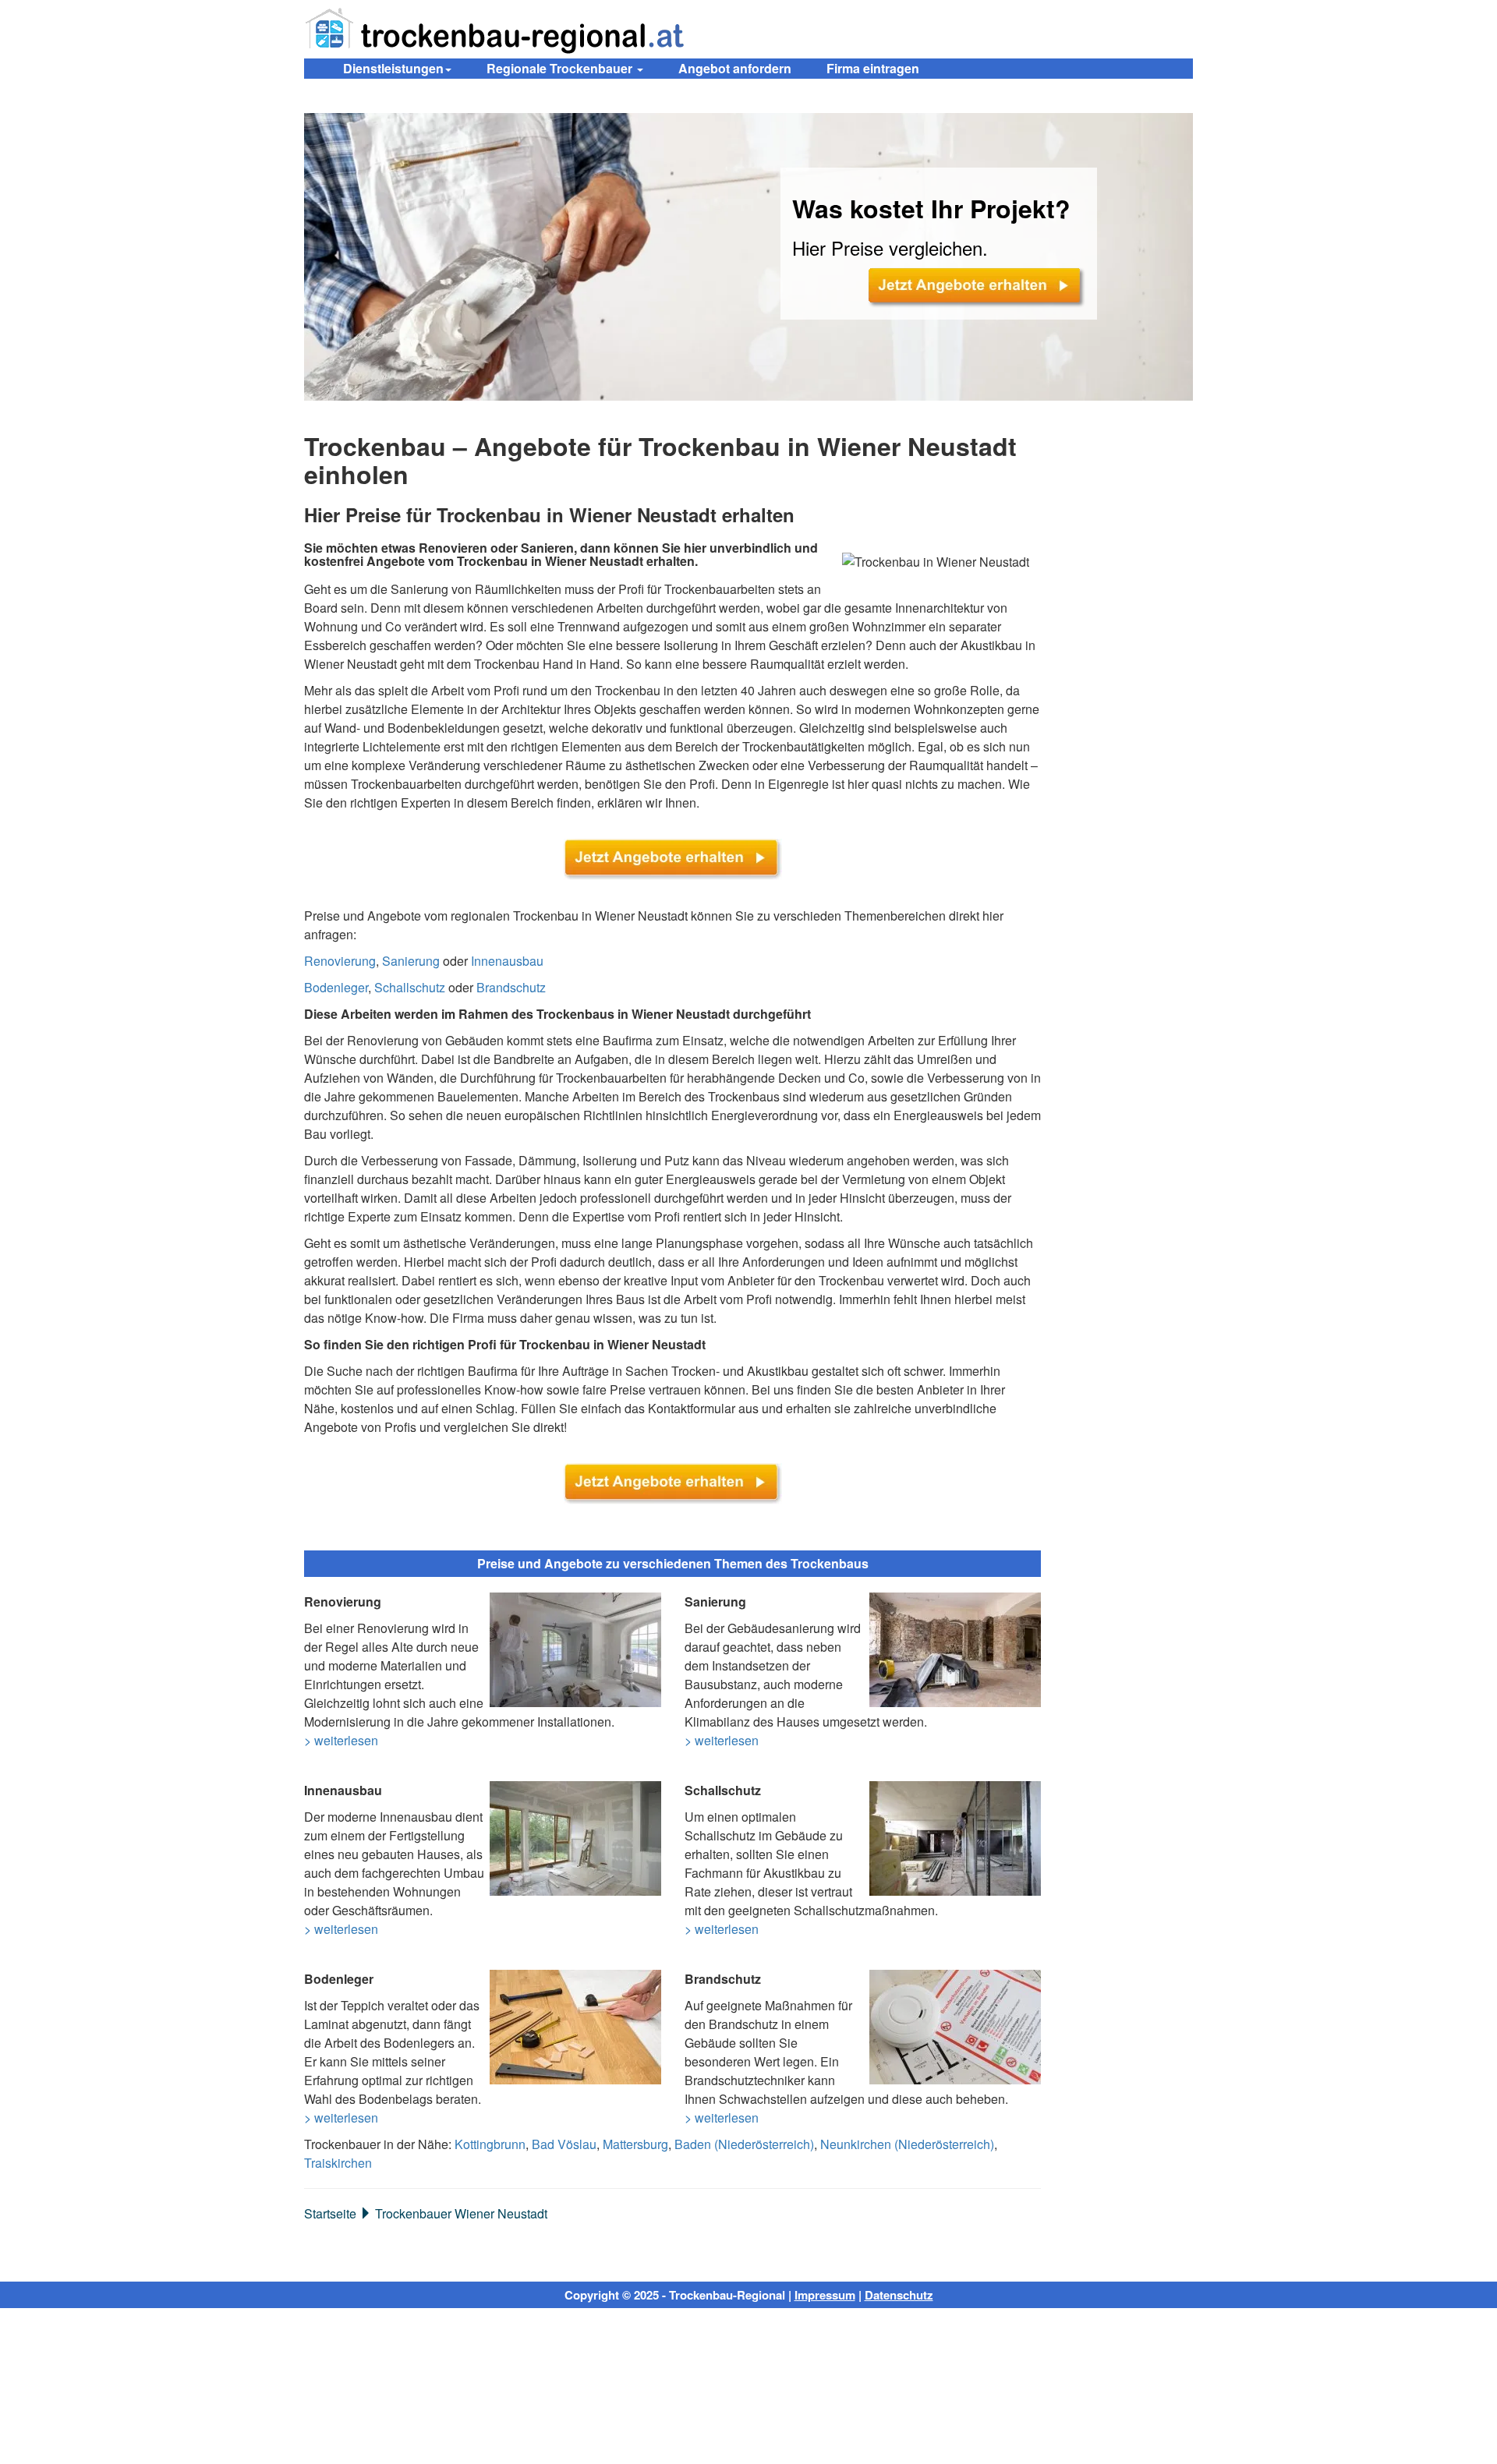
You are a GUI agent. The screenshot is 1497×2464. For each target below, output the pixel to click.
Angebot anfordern (735, 68)
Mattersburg (635, 2144)
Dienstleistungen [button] (393, 68)
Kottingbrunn (490, 2144)
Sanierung (411, 961)
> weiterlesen (341, 1740)
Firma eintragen (873, 68)
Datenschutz (899, 2295)
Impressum (825, 2295)
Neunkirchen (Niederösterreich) (907, 2144)
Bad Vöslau (564, 2144)
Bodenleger (336, 987)
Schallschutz (410, 987)
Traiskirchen (338, 2163)
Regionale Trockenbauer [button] (561, 68)
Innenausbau (507, 961)
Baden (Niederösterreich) (744, 2144)
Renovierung (340, 961)
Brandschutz (511, 987)
